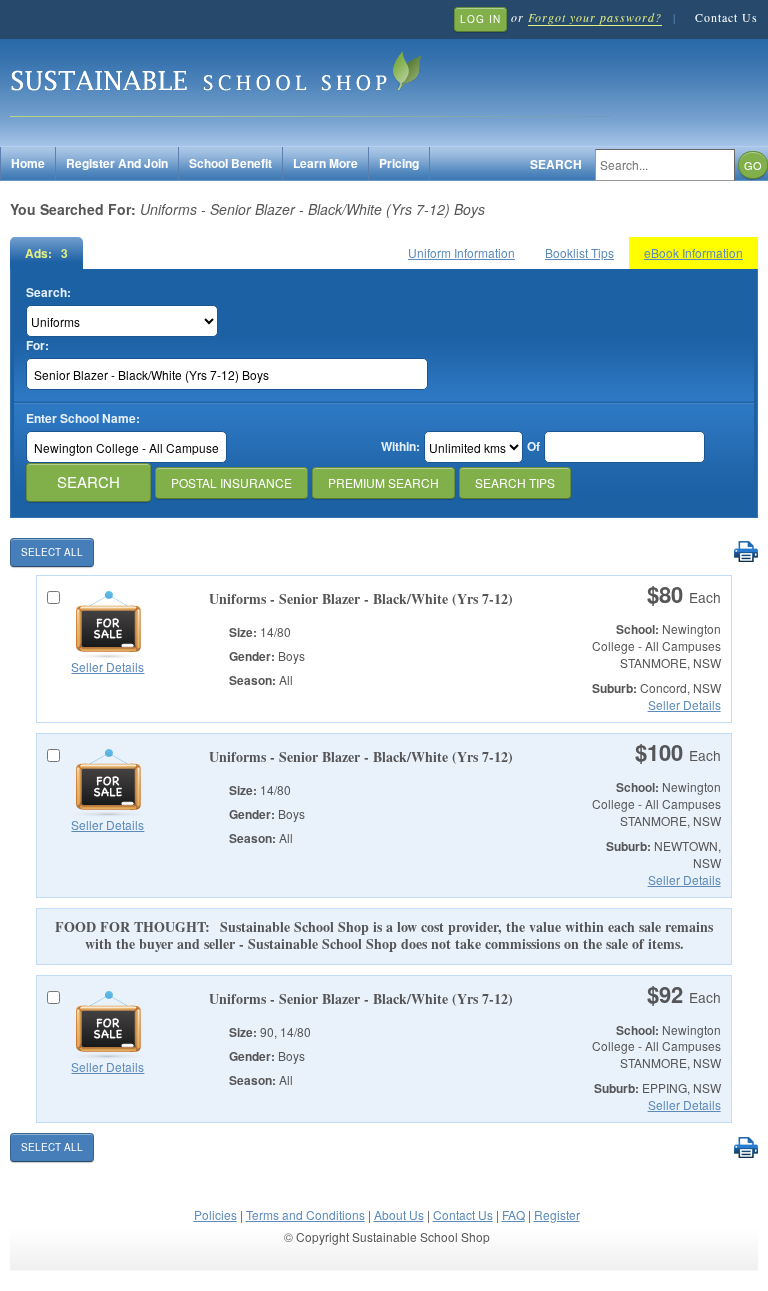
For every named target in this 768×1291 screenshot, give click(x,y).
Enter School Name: (83, 418)
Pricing (399, 163)
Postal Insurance (231, 482)
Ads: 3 (46, 253)
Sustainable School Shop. (310, 80)
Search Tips (515, 482)
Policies (215, 1214)
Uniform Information (461, 252)
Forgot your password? (595, 17)
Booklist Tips (579, 252)
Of (533, 446)
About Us (399, 1214)
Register (557, 1214)
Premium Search (383, 482)
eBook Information (693, 252)
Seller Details (107, 666)
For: (37, 345)
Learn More (325, 163)
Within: (400, 446)
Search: (48, 292)
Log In (480, 19)
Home (28, 163)
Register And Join (117, 163)
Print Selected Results (745, 552)
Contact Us (726, 17)
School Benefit (230, 163)
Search (556, 164)
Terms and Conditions (305, 1214)
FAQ (513, 1214)
